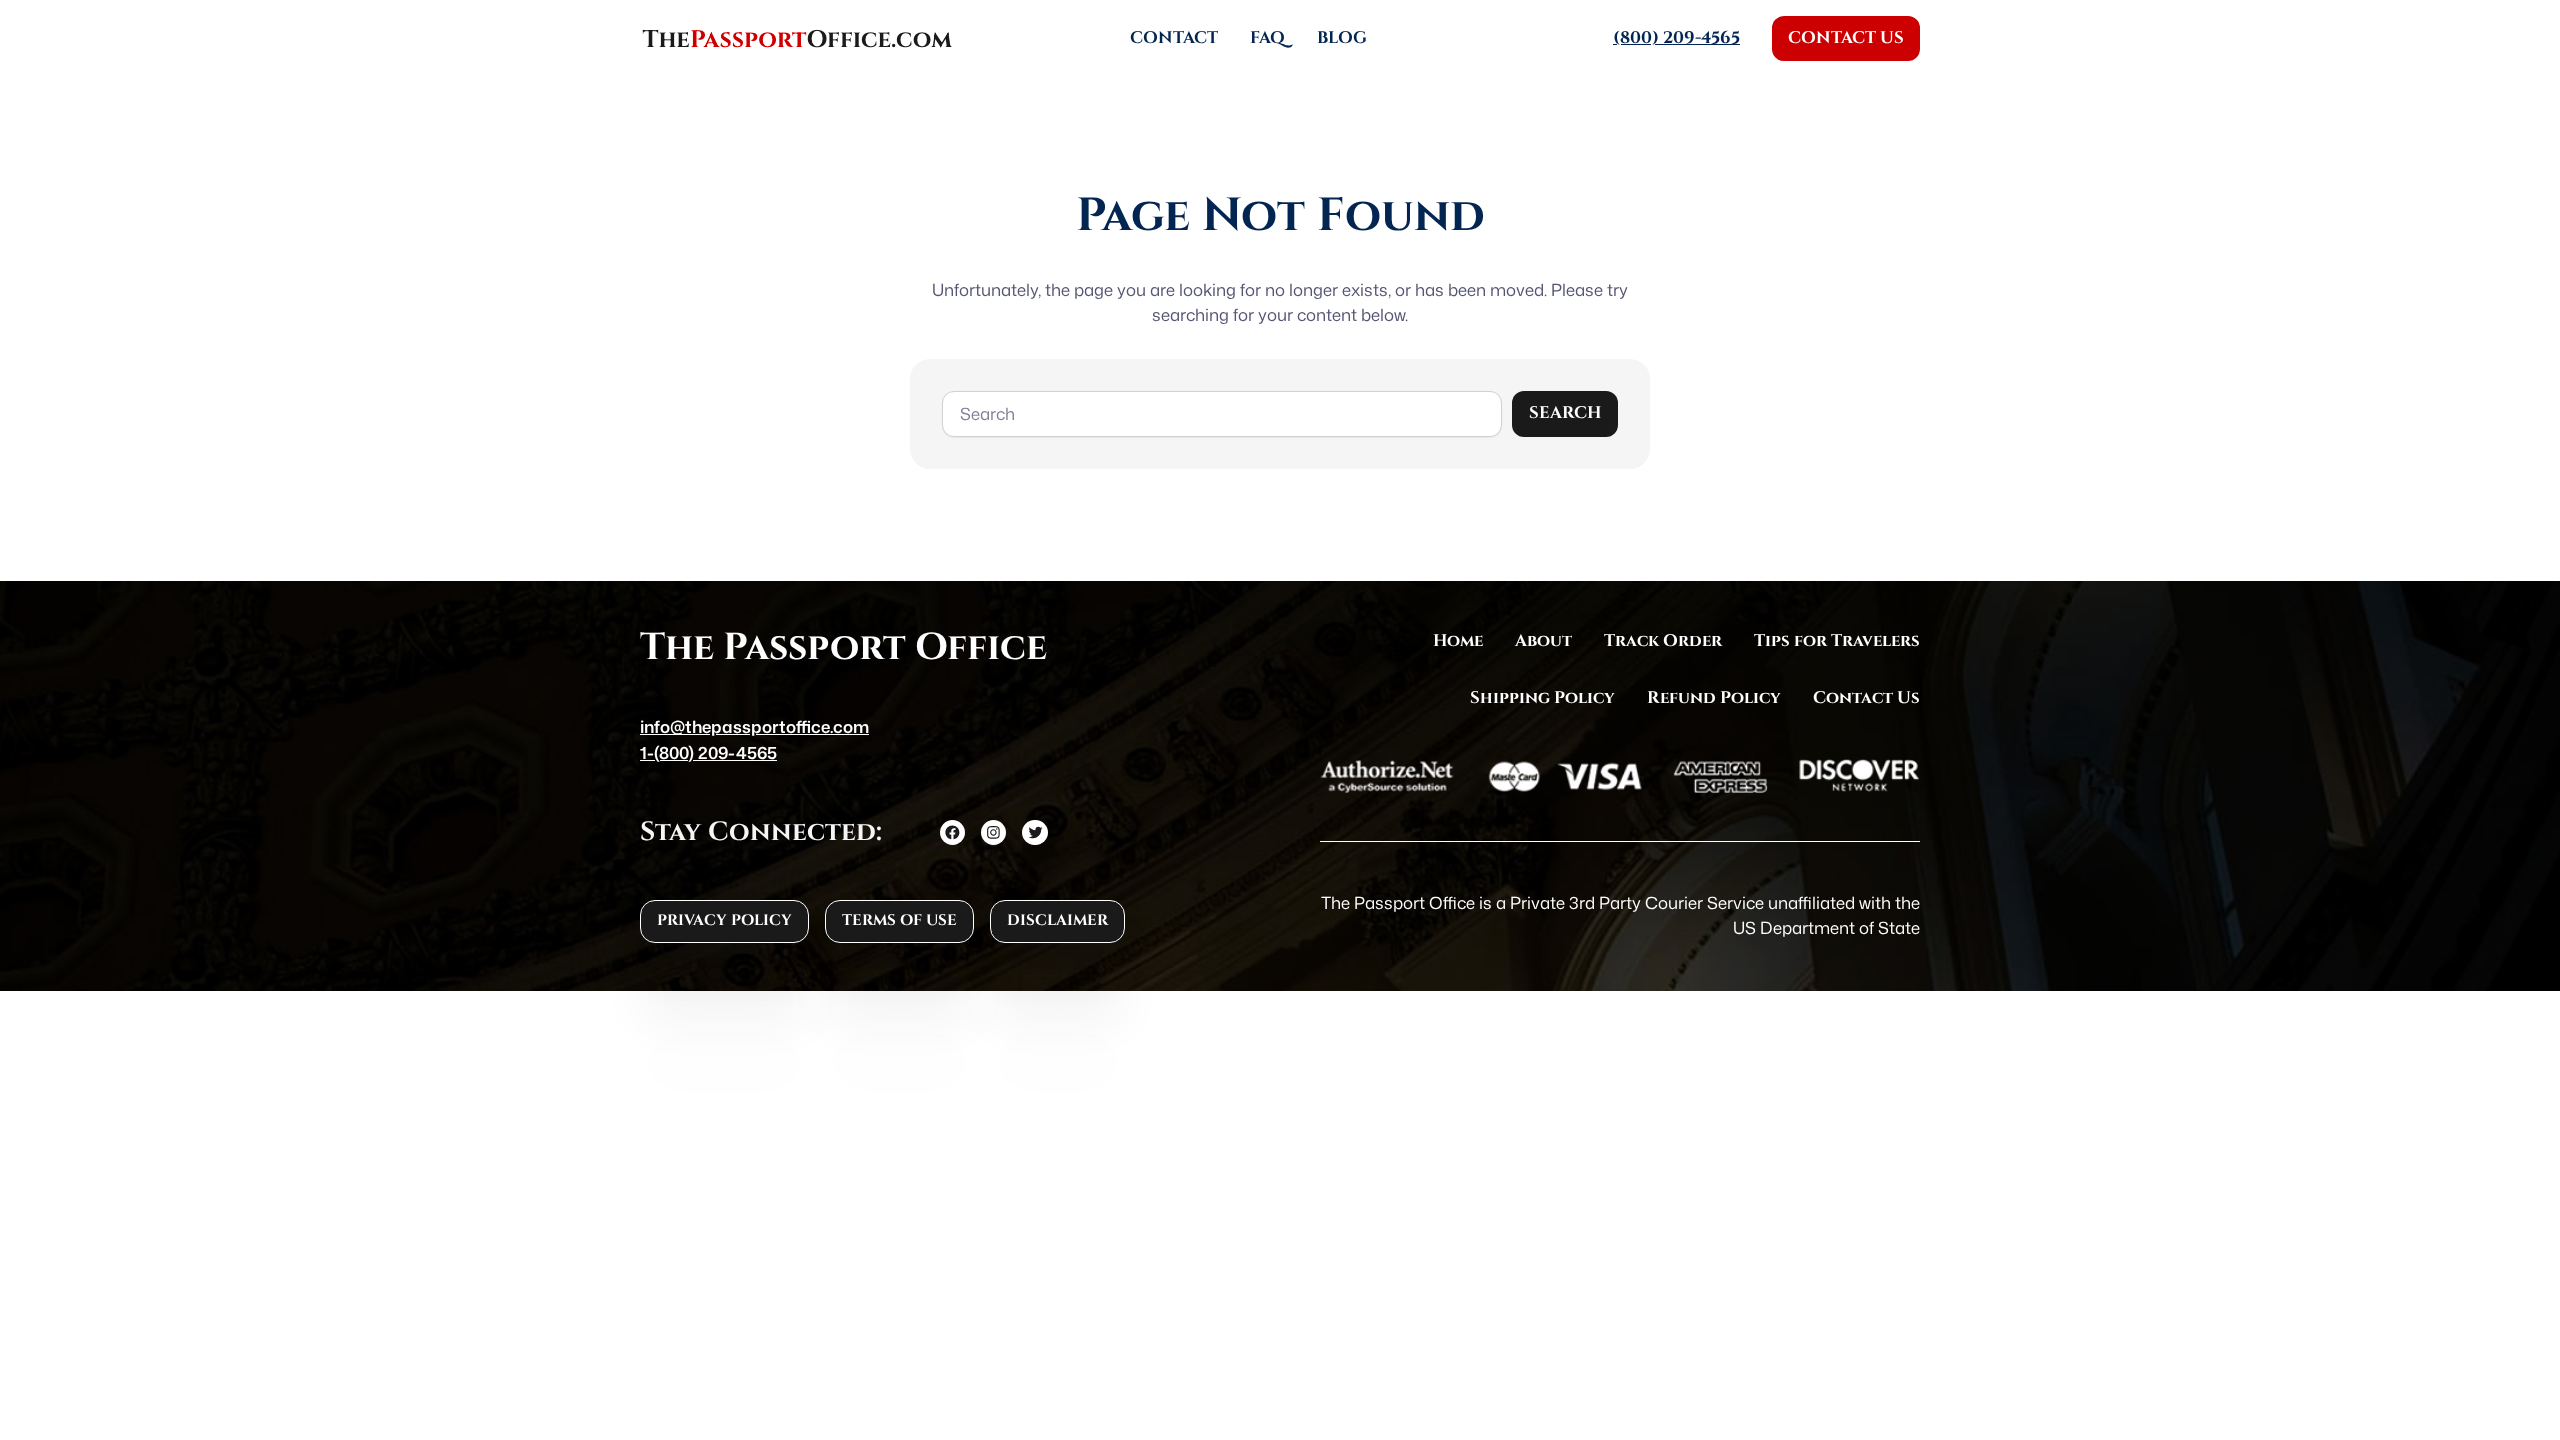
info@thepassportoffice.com (754, 726)
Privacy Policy (724, 920)
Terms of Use (899, 920)
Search (1565, 413)
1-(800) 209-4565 (708, 752)
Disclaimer (1057, 920)
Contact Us (1846, 38)
